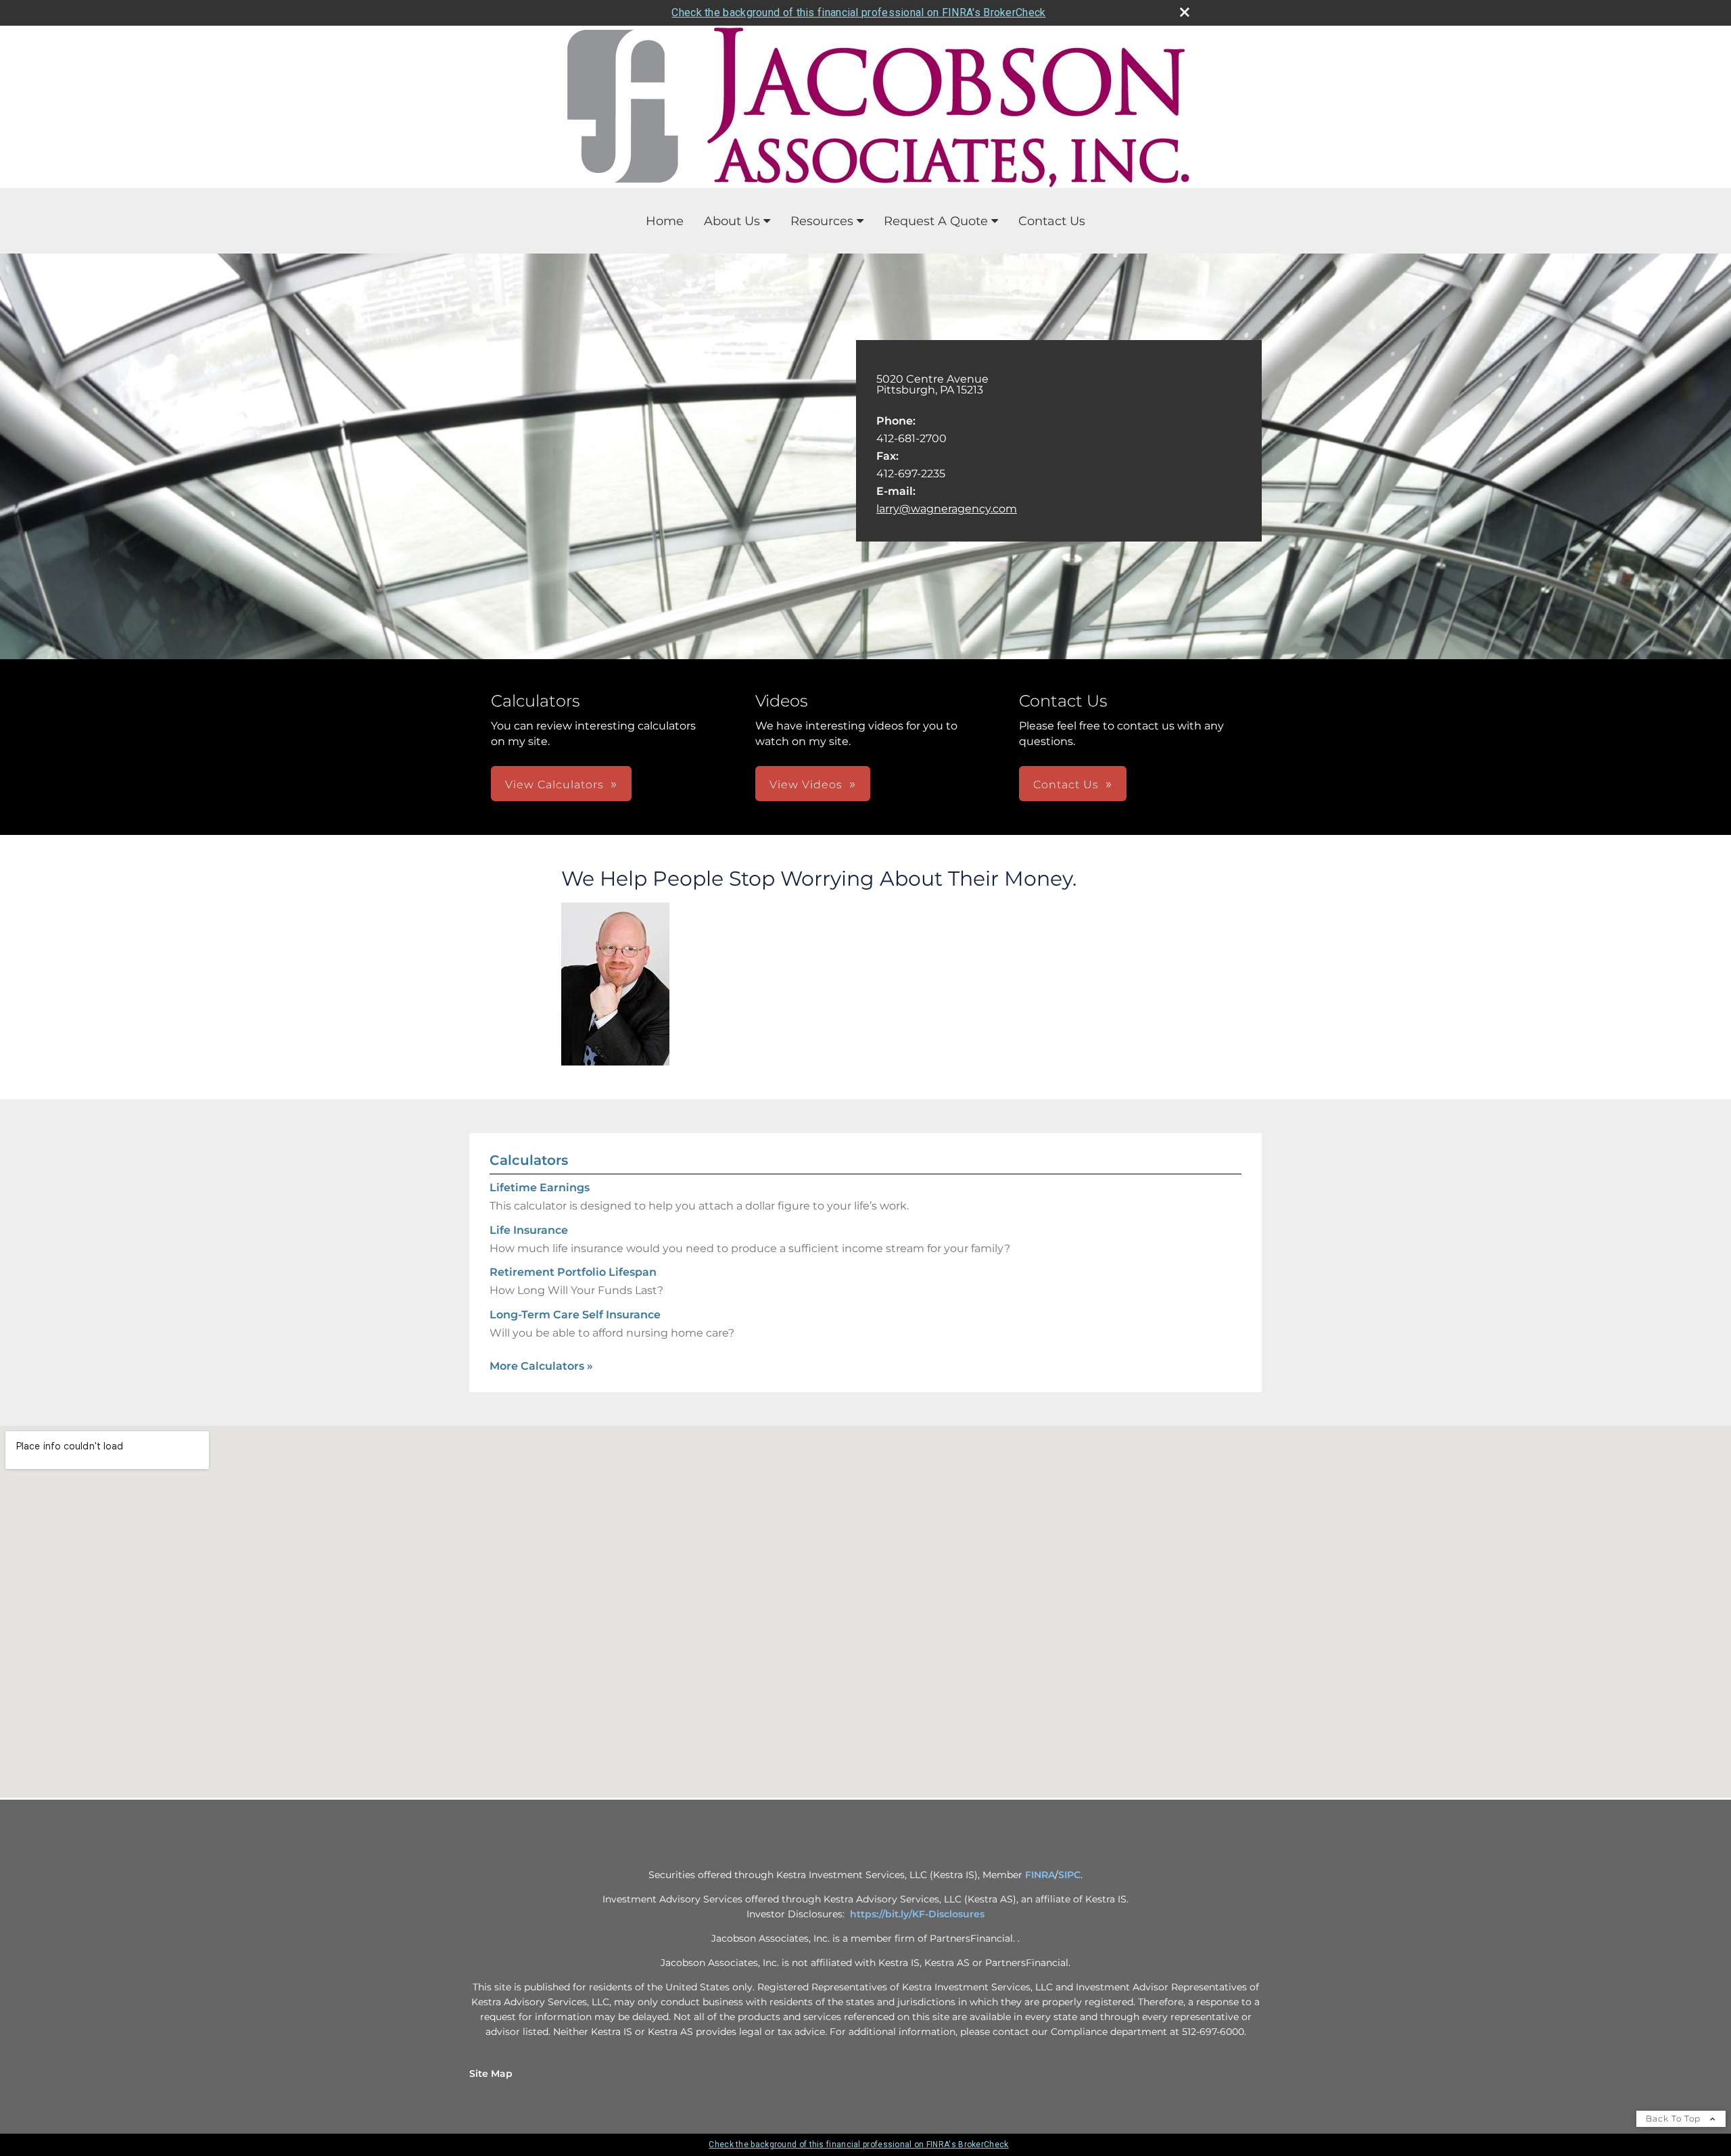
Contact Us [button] (1066, 785)
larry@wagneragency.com (947, 509)
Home (665, 221)
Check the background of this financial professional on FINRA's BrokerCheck (858, 13)
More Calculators (541, 1366)
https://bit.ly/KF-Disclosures (917, 1914)
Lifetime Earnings (540, 1188)
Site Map (491, 2074)
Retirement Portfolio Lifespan (573, 1272)
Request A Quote (936, 221)
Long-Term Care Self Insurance (575, 1315)
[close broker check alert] (1185, 12)
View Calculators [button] (554, 785)
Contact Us (1052, 221)
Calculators (529, 1160)
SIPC (1069, 1875)
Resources (822, 221)
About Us (732, 221)
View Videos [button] (806, 785)
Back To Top (1675, 2118)
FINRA (1040, 1875)
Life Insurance (529, 1230)
